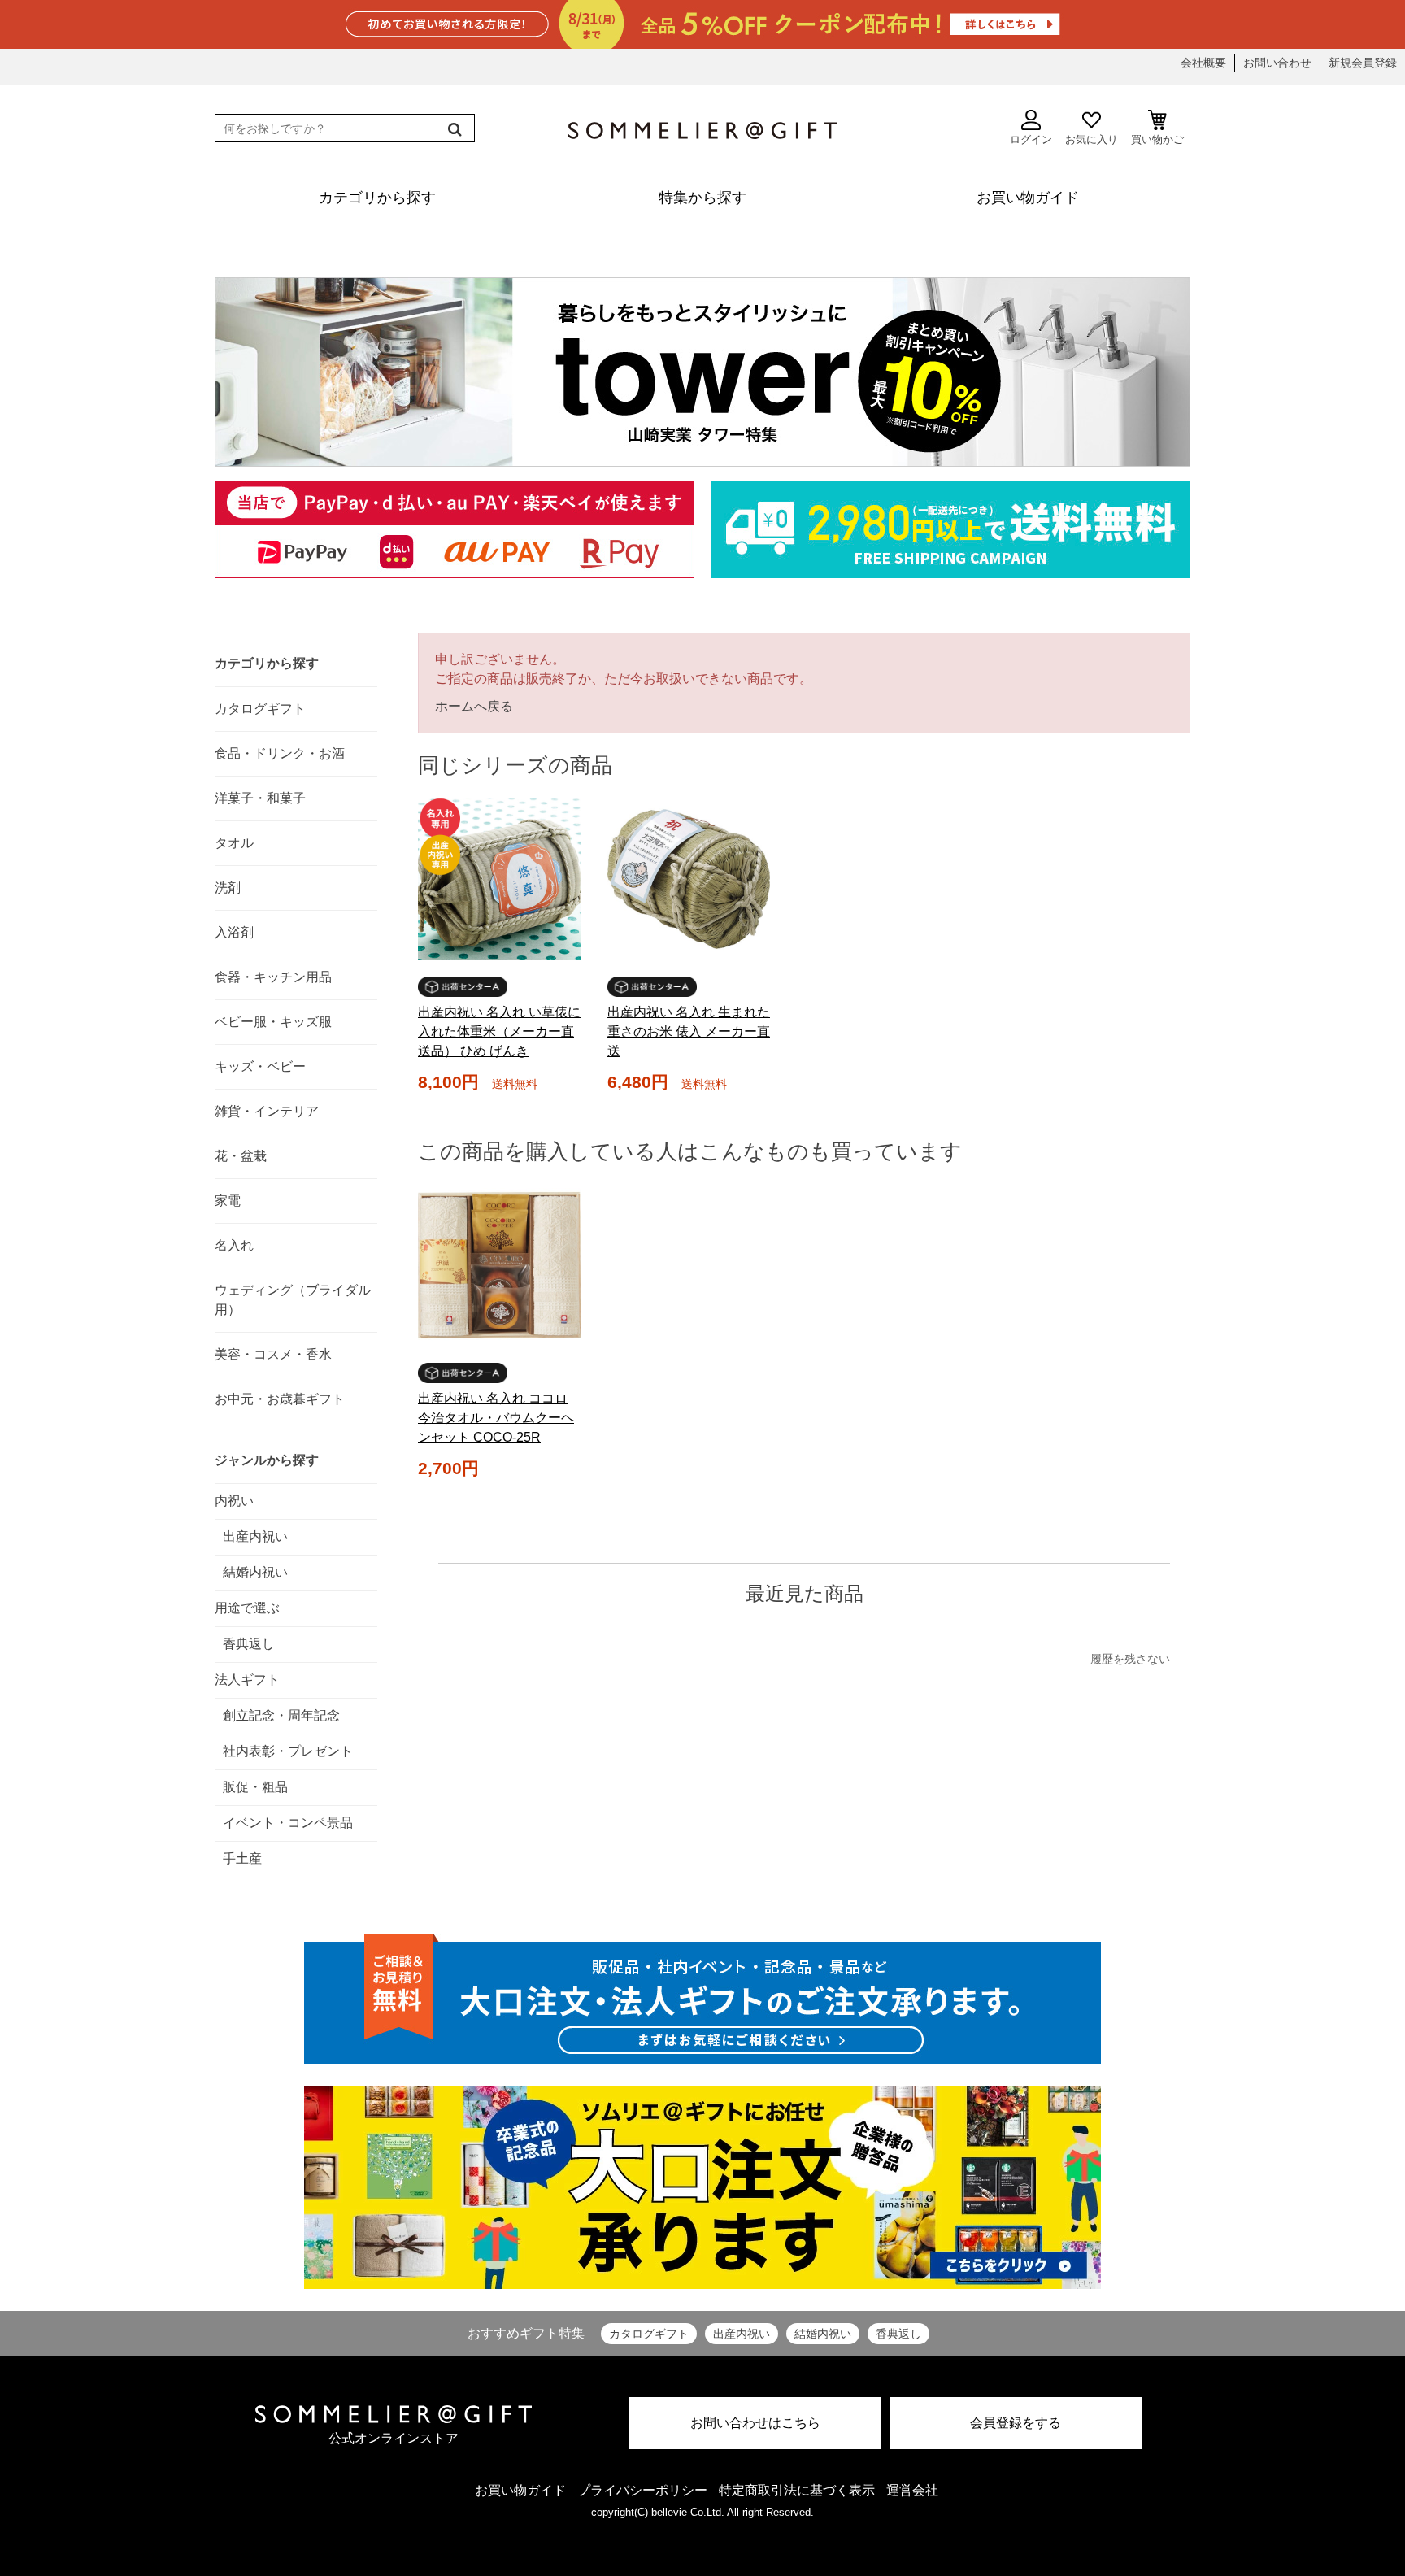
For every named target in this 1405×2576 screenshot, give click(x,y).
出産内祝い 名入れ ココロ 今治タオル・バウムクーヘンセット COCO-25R (496, 1418)
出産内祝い (742, 2334)
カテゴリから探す (267, 663)
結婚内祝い (823, 2334)
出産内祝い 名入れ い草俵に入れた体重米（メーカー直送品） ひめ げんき (499, 1031)
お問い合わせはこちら (755, 2423)
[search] (453, 129)
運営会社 (912, 2490)
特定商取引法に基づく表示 (797, 2490)
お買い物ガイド (520, 2490)
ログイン (1031, 139)
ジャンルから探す (267, 1460)
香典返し (898, 2334)
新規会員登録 (1363, 63)
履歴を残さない (1130, 1659)
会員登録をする (1016, 2423)
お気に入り (1092, 139)
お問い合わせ (1277, 63)
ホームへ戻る (474, 706)
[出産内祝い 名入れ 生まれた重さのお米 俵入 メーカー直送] (689, 879)
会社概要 (1203, 63)
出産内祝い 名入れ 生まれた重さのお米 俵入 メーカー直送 (689, 1031)
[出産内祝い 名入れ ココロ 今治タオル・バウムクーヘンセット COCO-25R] (499, 1265)
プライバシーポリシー (642, 2490)
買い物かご (1157, 139)
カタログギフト (649, 2334)
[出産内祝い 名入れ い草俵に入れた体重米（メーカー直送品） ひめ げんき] (499, 879)
